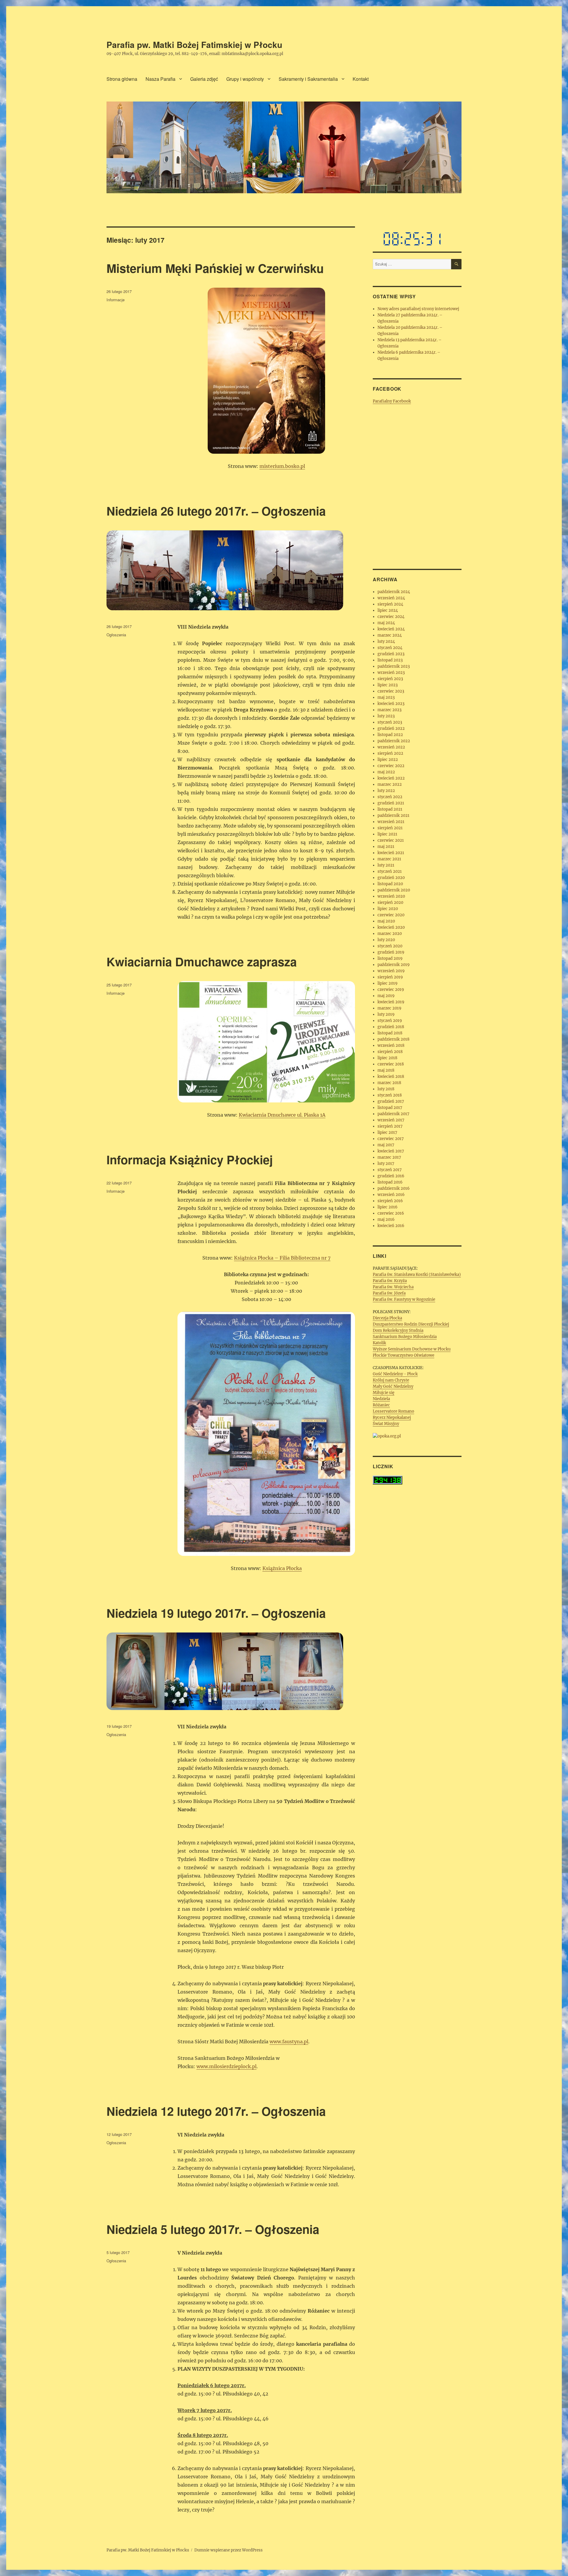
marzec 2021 (389, 859)
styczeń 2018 (390, 1095)
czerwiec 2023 (391, 691)
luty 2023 (386, 716)
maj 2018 (386, 1070)
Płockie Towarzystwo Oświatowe (404, 1355)
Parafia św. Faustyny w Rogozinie (404, 1299)
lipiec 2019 (388, 983)
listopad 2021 (390, 809)
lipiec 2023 (388, 685)
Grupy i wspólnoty (245, 79)
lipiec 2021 (387, 834)
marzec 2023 (389, 710)
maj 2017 (386, 1145)
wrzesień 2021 (391, 822)
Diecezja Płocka (387, 1318)
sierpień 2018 (390, 1052)
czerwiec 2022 (391, 766)
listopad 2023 (390, 660)
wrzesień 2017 (391, 1120)
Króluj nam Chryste (391, 1380)
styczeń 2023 (390, 722)
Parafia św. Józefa (389, 1293)
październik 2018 (393, 1039)
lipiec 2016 (388, 1207)
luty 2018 (386, 1089)
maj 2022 (386, 772)
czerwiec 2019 (391, 990)
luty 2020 (386, 940)
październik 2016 (394, 1188)
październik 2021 (393, 816)
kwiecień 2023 (391, 704)
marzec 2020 (390, 934)
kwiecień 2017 (391, 1151)
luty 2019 (386, 1014)
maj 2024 (386, 623)
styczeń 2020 (390, 946)
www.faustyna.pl (289, 2042)
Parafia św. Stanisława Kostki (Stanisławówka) (417, 1275)
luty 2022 (386, 791)
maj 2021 (386, 847)
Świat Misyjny (386, 1424)
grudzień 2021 (391, 803)
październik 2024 (394, 592)
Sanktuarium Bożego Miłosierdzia (405, 1337)
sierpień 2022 (390, 753)
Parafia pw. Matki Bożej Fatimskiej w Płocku (194, 45)
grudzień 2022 (391, 728)
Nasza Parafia (160, 79)
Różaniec (381, 1405)
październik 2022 (394, 741)
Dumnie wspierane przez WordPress (229, 2550)
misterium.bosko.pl (282, 466)
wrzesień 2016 (391, 1195)
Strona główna (122, 79)
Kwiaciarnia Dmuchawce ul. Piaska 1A (282, 1115)
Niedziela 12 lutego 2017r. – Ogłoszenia (216, 2111)
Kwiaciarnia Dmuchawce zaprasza (202, 961)
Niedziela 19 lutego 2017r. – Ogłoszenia (216, 1613)
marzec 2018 (389, 1083)
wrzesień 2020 (391, 896)
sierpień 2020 (390, 903)
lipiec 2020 (388, 909)
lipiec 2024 (388, 610)
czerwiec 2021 (391, 840)
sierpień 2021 (390, 828)
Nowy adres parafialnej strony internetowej (418, 309)
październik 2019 (394, 965)
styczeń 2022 (390, 797)
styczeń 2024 (390, 648)
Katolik (379, 1343)
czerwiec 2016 (391, 1213)
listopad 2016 (390, 1182)
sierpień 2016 (390, 1201)
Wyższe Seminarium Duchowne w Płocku (412, 1349)
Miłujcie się (384, 1393)
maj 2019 (386, 996)
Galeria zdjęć (204, 79)
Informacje (116, 300)
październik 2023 (394, 666)
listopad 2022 (390, 735)
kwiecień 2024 (391, 629)
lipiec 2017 (387, 1132)
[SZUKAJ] (456, 264)
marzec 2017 (389, 1157)
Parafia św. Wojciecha (393, 1287)
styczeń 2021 (390, 871)
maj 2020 (386, 921)
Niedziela (381, 1399)
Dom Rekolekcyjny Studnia (398, 1330)
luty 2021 (386, 865)
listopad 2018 (390, 1033)
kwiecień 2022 (391, 778)
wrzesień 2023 (391, 673)
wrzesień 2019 (391, 971)
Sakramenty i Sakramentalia (308, 79)
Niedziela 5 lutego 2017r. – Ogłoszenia (213, 2229)
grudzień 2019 (391, 952)
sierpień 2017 (390, 1126)
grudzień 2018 (391, 1027)
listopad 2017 (390, 1108)
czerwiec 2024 (391, 617)
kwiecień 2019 (391, 1002)
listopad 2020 (390, 884)
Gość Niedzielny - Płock (395, 1374)
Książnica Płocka (282, 1568)
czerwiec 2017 (391, 1139)
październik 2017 (393, 1114)
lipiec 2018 (387, 1058)
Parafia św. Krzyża (390, 1281)
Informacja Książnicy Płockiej (190, 1159)
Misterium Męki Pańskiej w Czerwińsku (215, 268)
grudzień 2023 (391, 654)
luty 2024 (386, 641)
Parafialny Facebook (392, 401)
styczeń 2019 (390, 1021)
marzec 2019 (389, 1008)
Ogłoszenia (116, 635)
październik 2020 (394, 890)
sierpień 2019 (390, 977)
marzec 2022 (390, 784)
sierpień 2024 (390, 604)
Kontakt (361, 79)
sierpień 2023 (390, 679)
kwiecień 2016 (391, 1226)
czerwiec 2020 (391, 915)
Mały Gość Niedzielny (393, 1386)
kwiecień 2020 (391, 927)
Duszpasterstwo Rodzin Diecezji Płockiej (411, 1324)
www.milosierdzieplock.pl (226, 2066)
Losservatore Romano (393, 1411)
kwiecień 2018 (391, 1077)
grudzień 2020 (391, 878)
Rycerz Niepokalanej (392, 1417)
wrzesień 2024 (391, 598)
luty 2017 (386, 1164)
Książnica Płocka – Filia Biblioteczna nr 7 (282, 1258)
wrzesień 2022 (391, 747)
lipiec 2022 (388, 760)
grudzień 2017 (391, 1101)
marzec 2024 (390, 635)
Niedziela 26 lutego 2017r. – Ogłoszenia (216, 511)
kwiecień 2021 (391, 853)
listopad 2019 (390, 958)
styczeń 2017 (390, 1170)
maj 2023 (386, 697)
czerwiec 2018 (391, 1064)
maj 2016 (386, 1219)
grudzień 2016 (391, 1176)
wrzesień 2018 (391, 1045)
